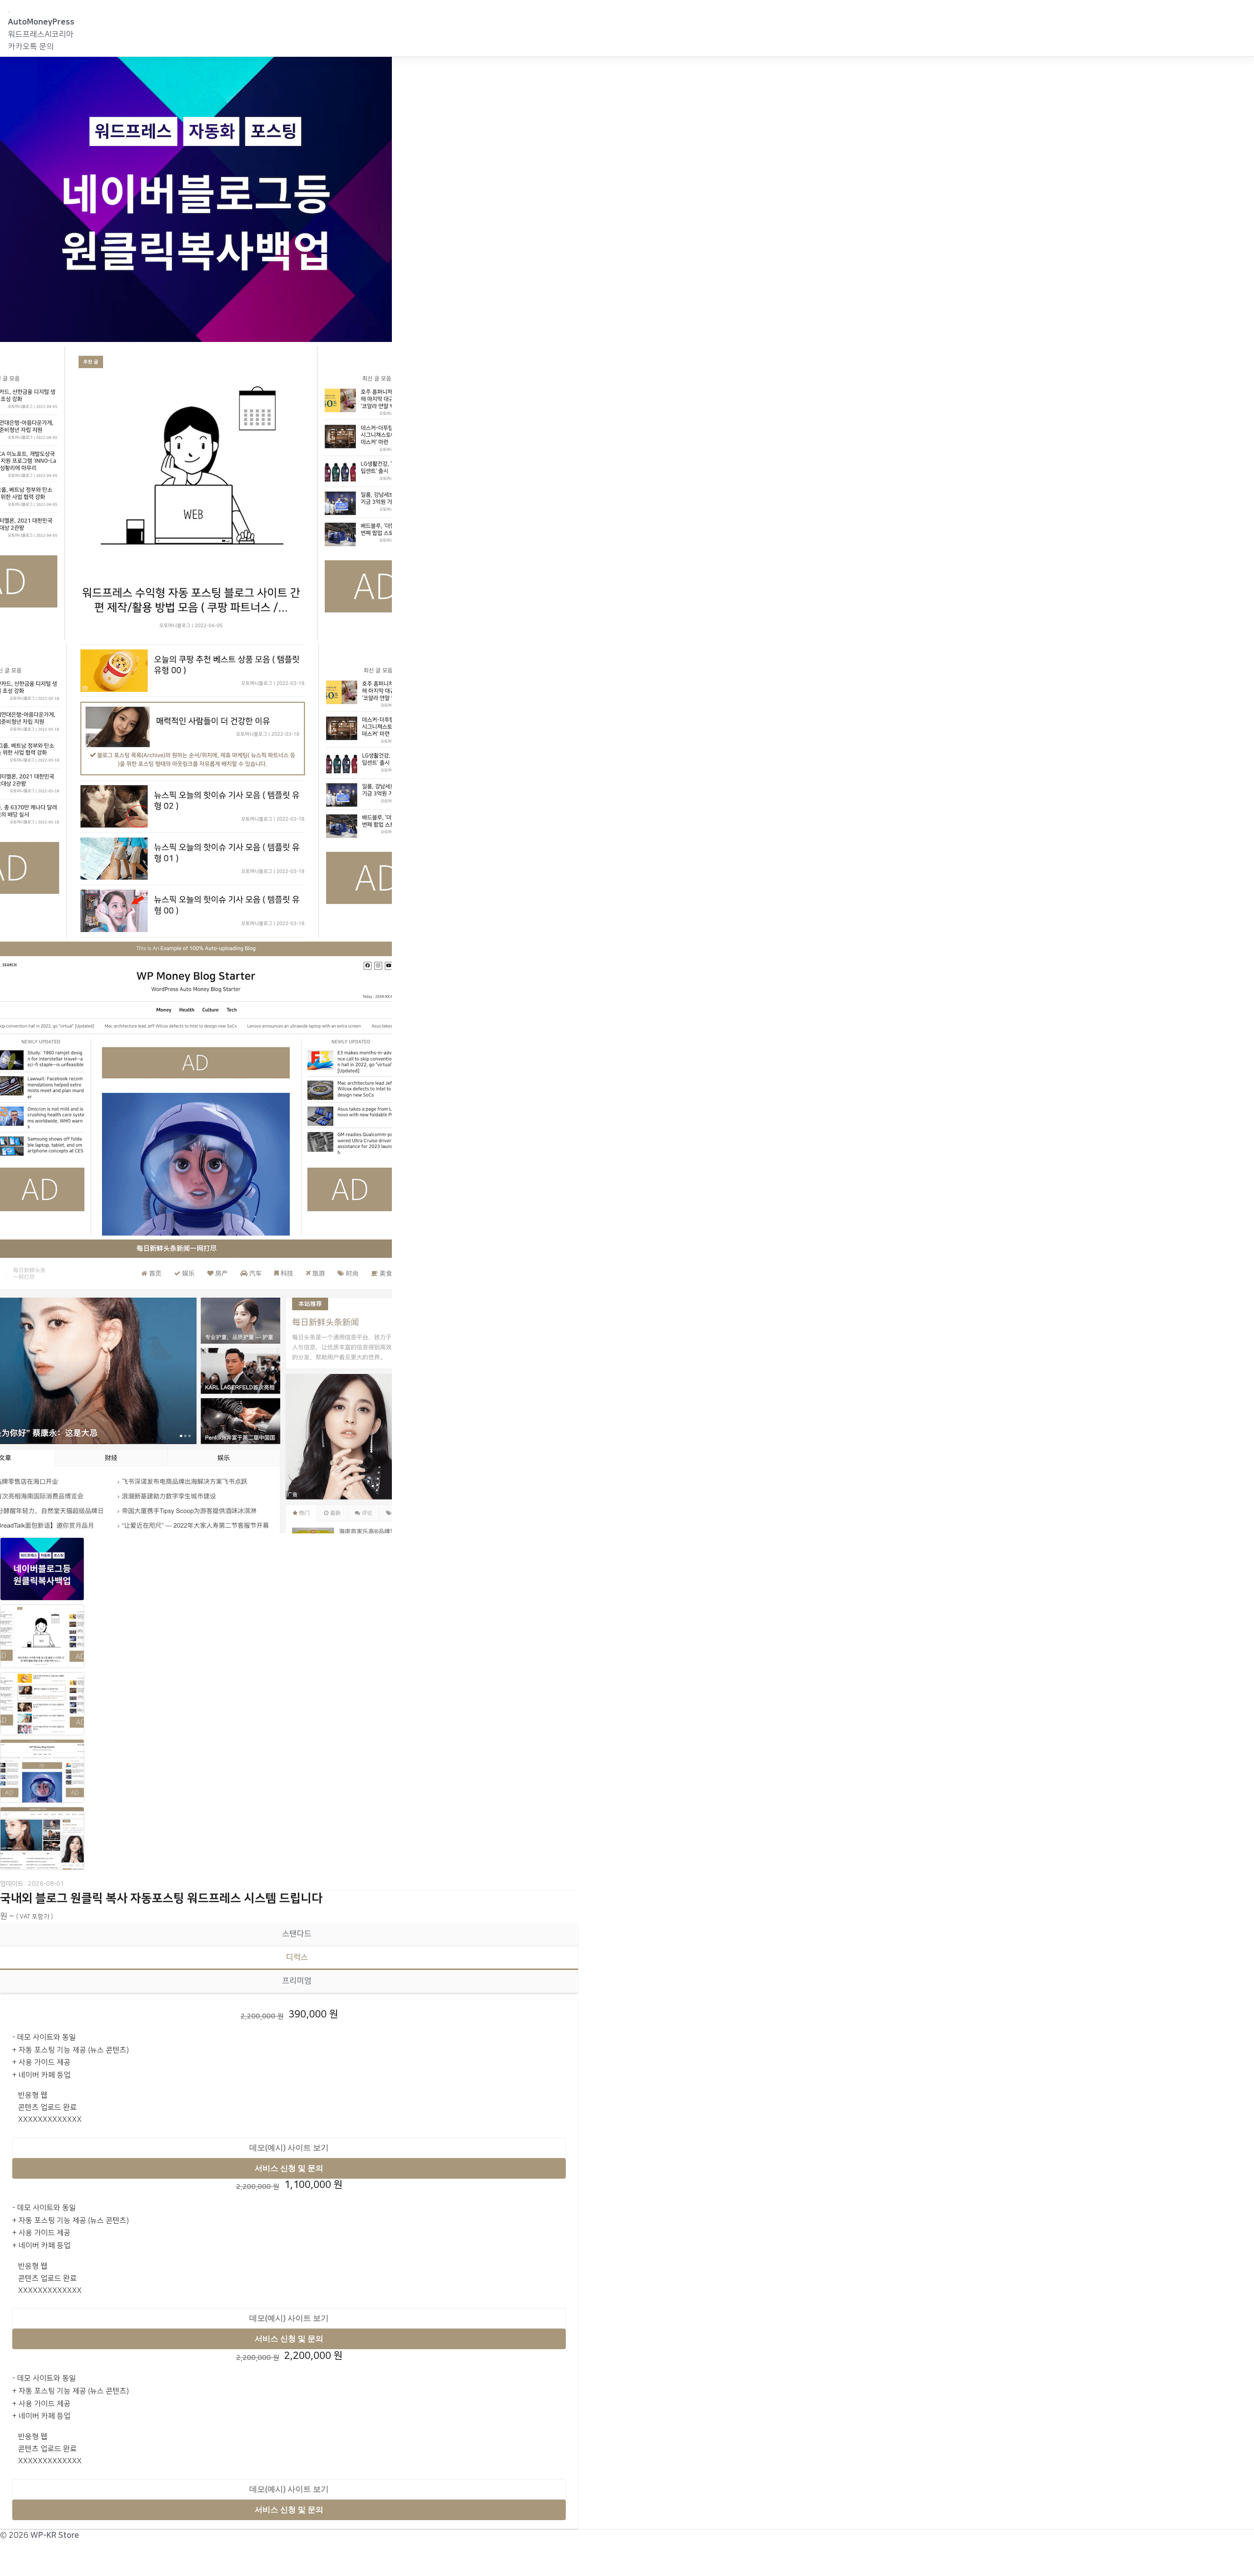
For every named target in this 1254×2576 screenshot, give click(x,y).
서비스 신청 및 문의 (289, 2168)
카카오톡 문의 (31, 47)
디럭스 (297, 1957)
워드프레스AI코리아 (41, 34)
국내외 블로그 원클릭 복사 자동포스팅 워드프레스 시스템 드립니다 (161, 1898)
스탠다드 (297, 1934)
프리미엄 (297, 1981)
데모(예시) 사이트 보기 (289, 2148)
